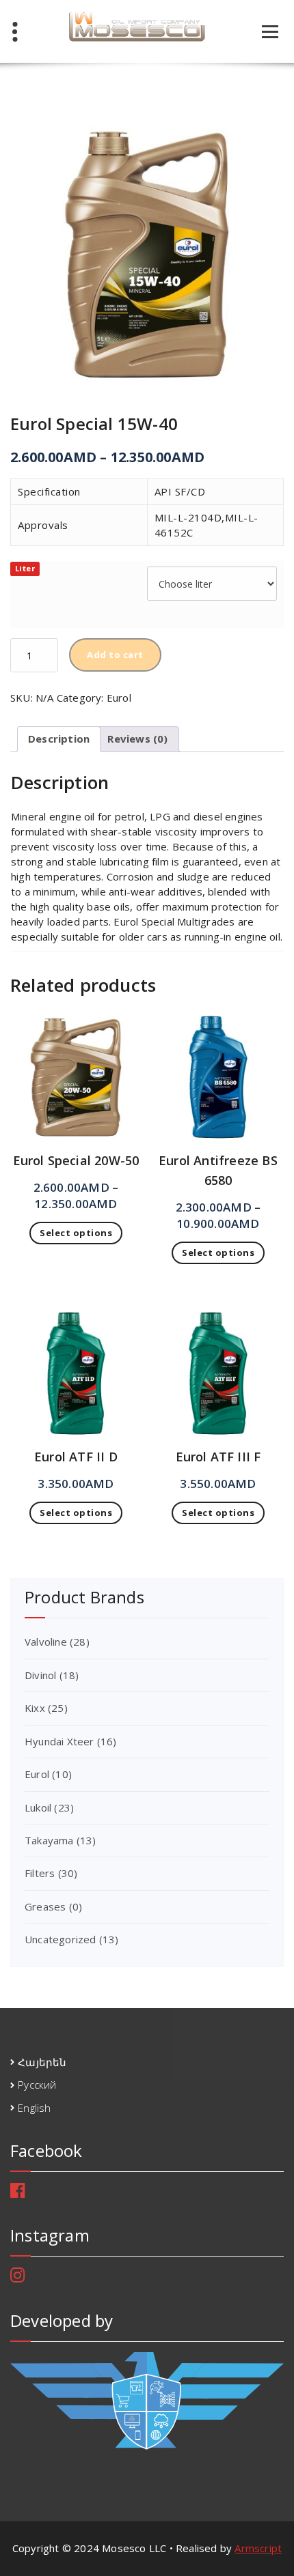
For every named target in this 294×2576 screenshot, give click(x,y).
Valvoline (46, 1642)
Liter (25, 568)
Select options (76, 1233)
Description (59, 739)
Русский (37, 2085)
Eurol (119, 698)
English (34, 2108)
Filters (40, 1873)
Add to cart (115, 655)
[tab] (59, 739)
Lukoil (38, 1807)
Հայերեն (42, 2062)
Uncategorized (61, 1939)
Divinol (40, 1675)
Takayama (49, 1840)
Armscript (258, 2548)
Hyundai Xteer (59, 1741)
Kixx (35, 1708)
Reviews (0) (137, 739)
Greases (45, 1906)
